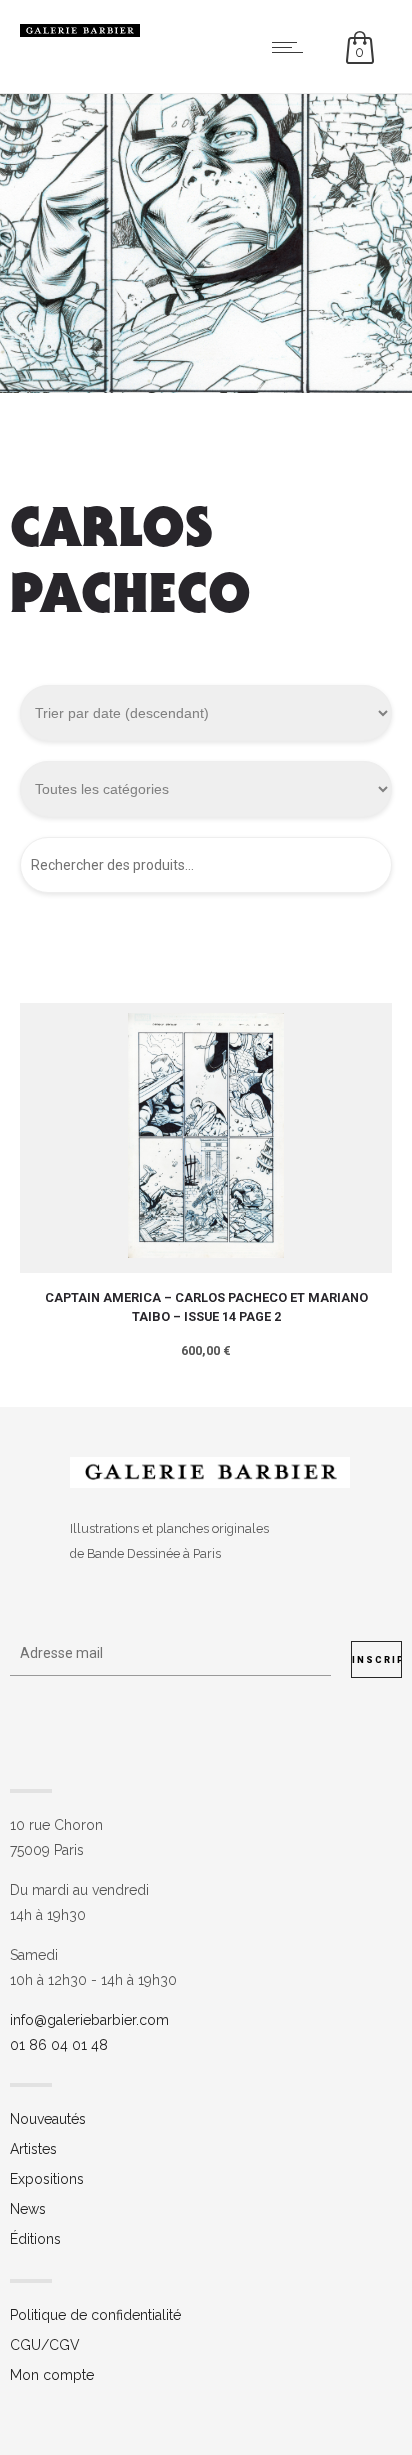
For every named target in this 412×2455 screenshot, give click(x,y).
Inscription (377, 1660)
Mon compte (52, 2375)
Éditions (35, 2239)
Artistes (33, 2149)
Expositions (47, 2179)
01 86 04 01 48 (59, 2045)
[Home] (80, 32)
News (28, 2209)
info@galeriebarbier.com (89, 2020)
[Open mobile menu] (292, 47)
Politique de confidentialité (95, 2315)
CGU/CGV (45, 2345)
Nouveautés (48, 2119)
